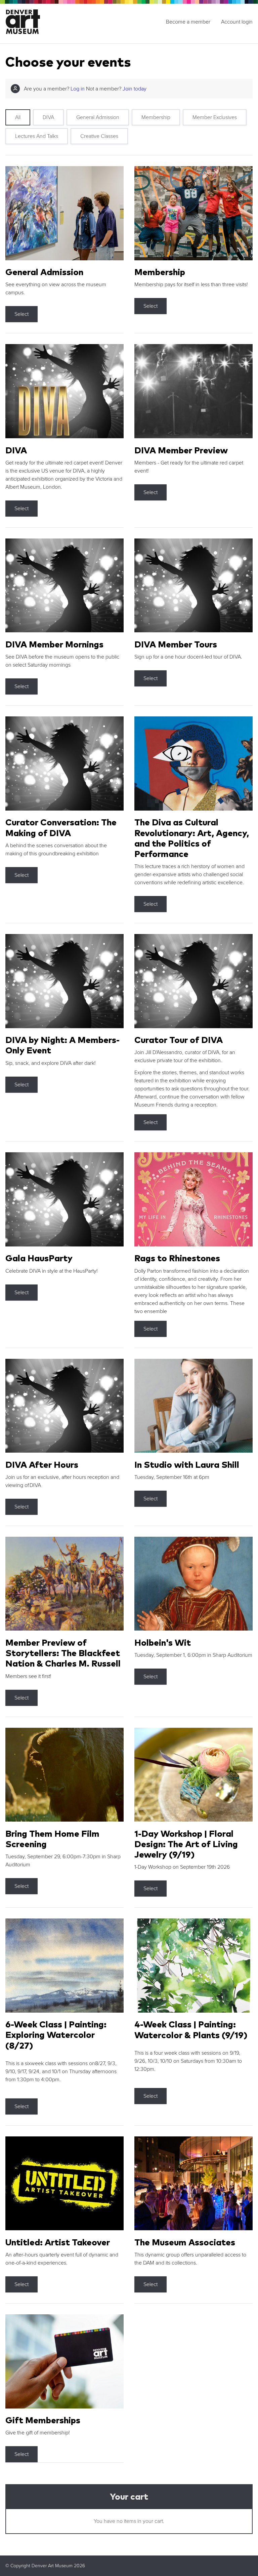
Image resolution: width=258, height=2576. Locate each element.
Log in (78, 89)
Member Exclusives (215, 117)
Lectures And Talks (37, 136)
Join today (135, 89)
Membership (156, 117)
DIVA (48, 117)
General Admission (98, 117)
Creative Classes (99, 136)
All (18, 117)
